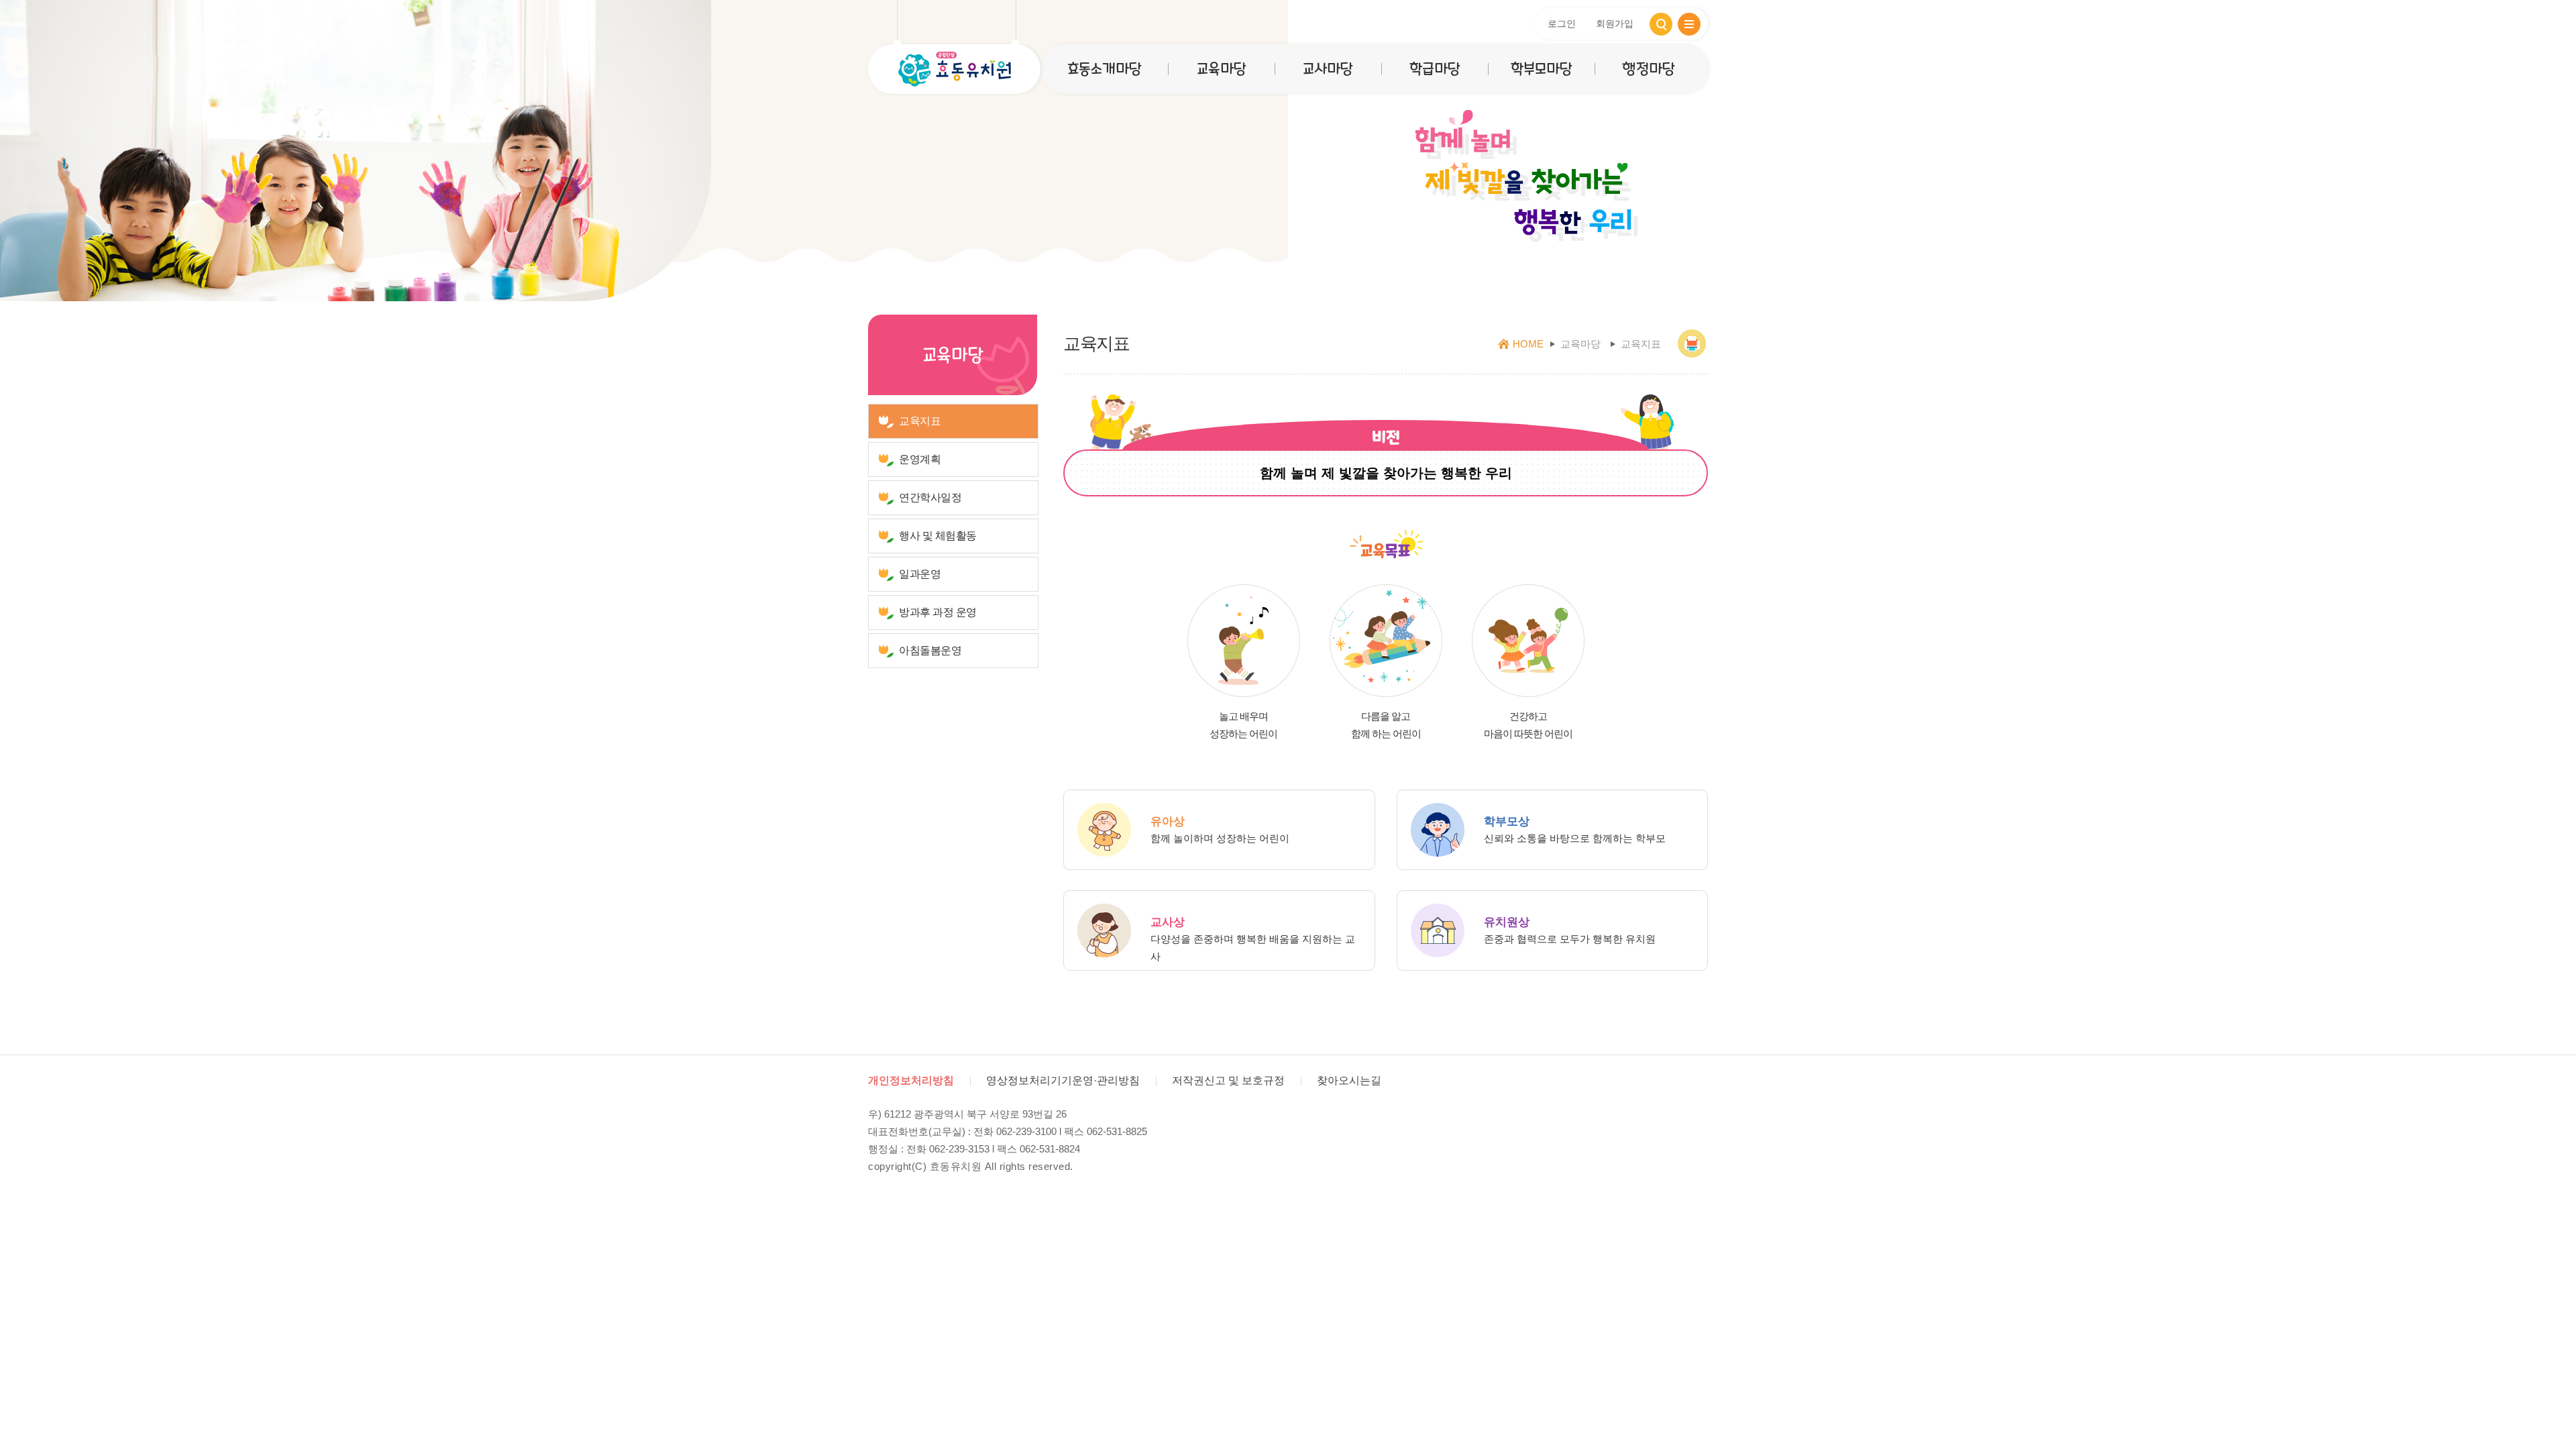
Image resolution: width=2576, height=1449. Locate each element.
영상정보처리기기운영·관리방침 (1063, 1080)
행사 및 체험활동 (938, 536)
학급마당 (1435, 69)
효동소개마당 (1104, 69)
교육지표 (920, 421)
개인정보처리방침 (911, 1080)
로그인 (1562, 23)
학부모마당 (1541, 69)
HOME (1528, 344)
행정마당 (1648, 69)
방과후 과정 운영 (938, 612)
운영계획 (920, 459)
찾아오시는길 (1349, 1080)
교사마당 (1328, 69)
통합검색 (1661, 24)
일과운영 (920, 574)
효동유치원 (954, 69)
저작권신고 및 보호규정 (1228, 1080)
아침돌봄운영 (930, 650)
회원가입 (1615, 23)
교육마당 (1221, 69)
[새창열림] (1693, 344)
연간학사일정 (930, 497)
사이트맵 (1689, 24)
